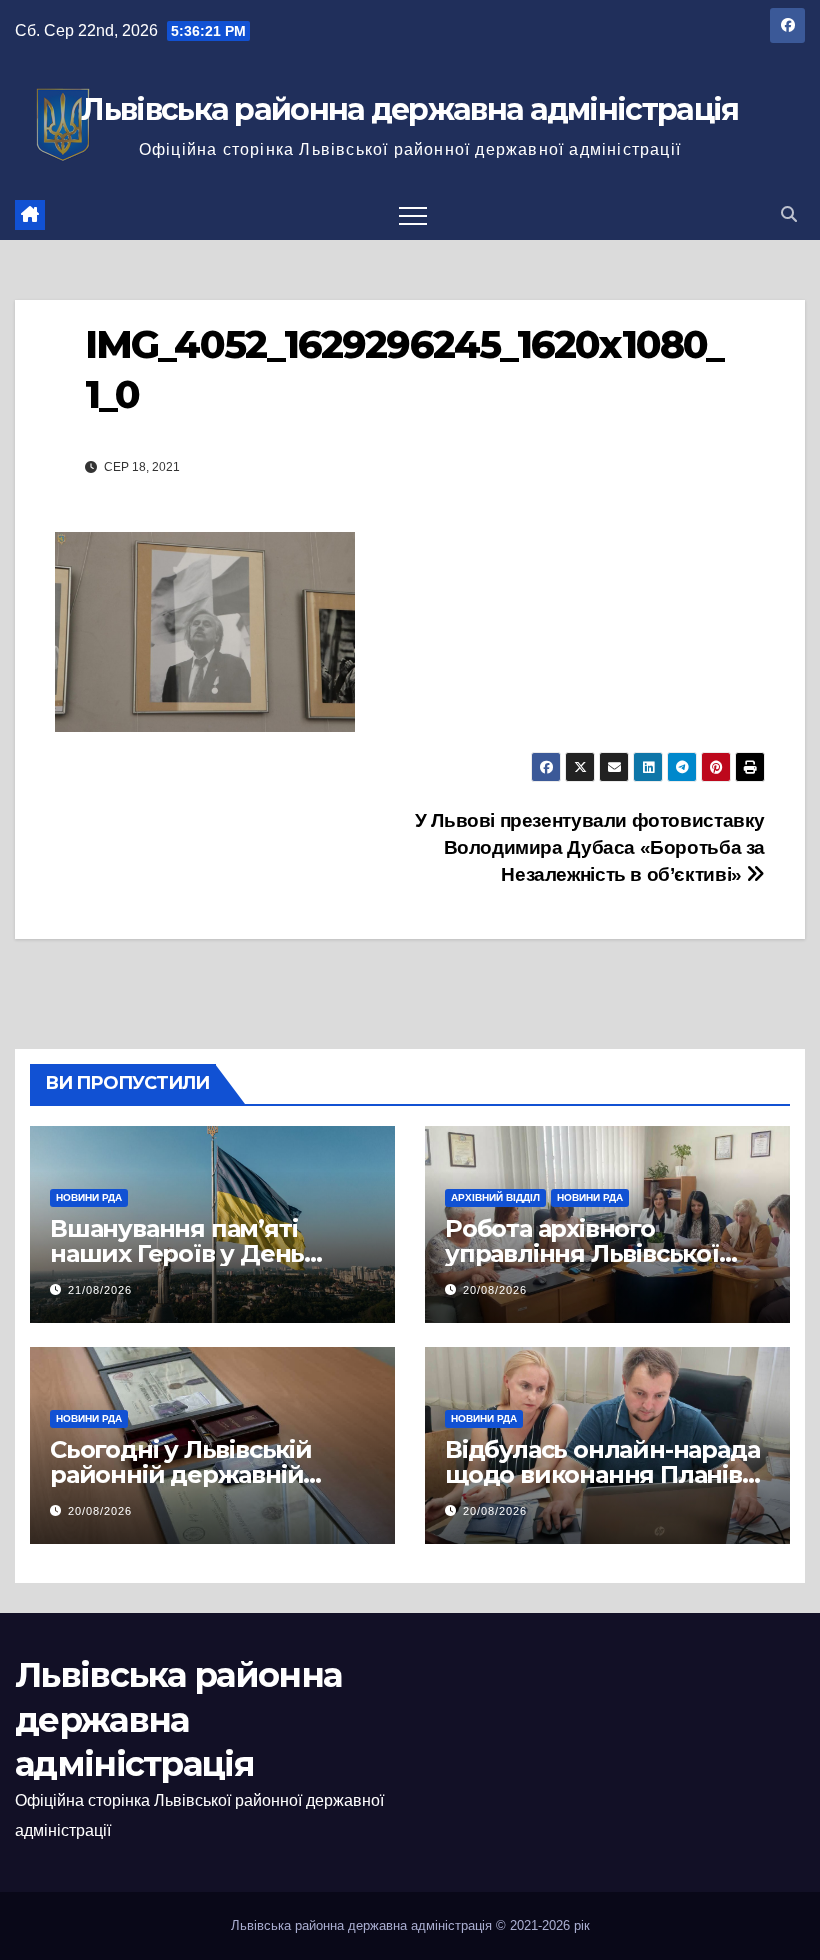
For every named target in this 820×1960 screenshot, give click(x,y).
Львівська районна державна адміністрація (409, 109)
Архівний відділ (495, 1197)
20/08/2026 (495, 1290)
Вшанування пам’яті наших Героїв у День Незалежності (177, 1253)
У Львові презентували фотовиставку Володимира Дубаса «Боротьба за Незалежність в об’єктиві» (590, 847)
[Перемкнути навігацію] (413, 215)
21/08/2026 (100, 1290)
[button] (789, 214)
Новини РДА (89, 1197)
